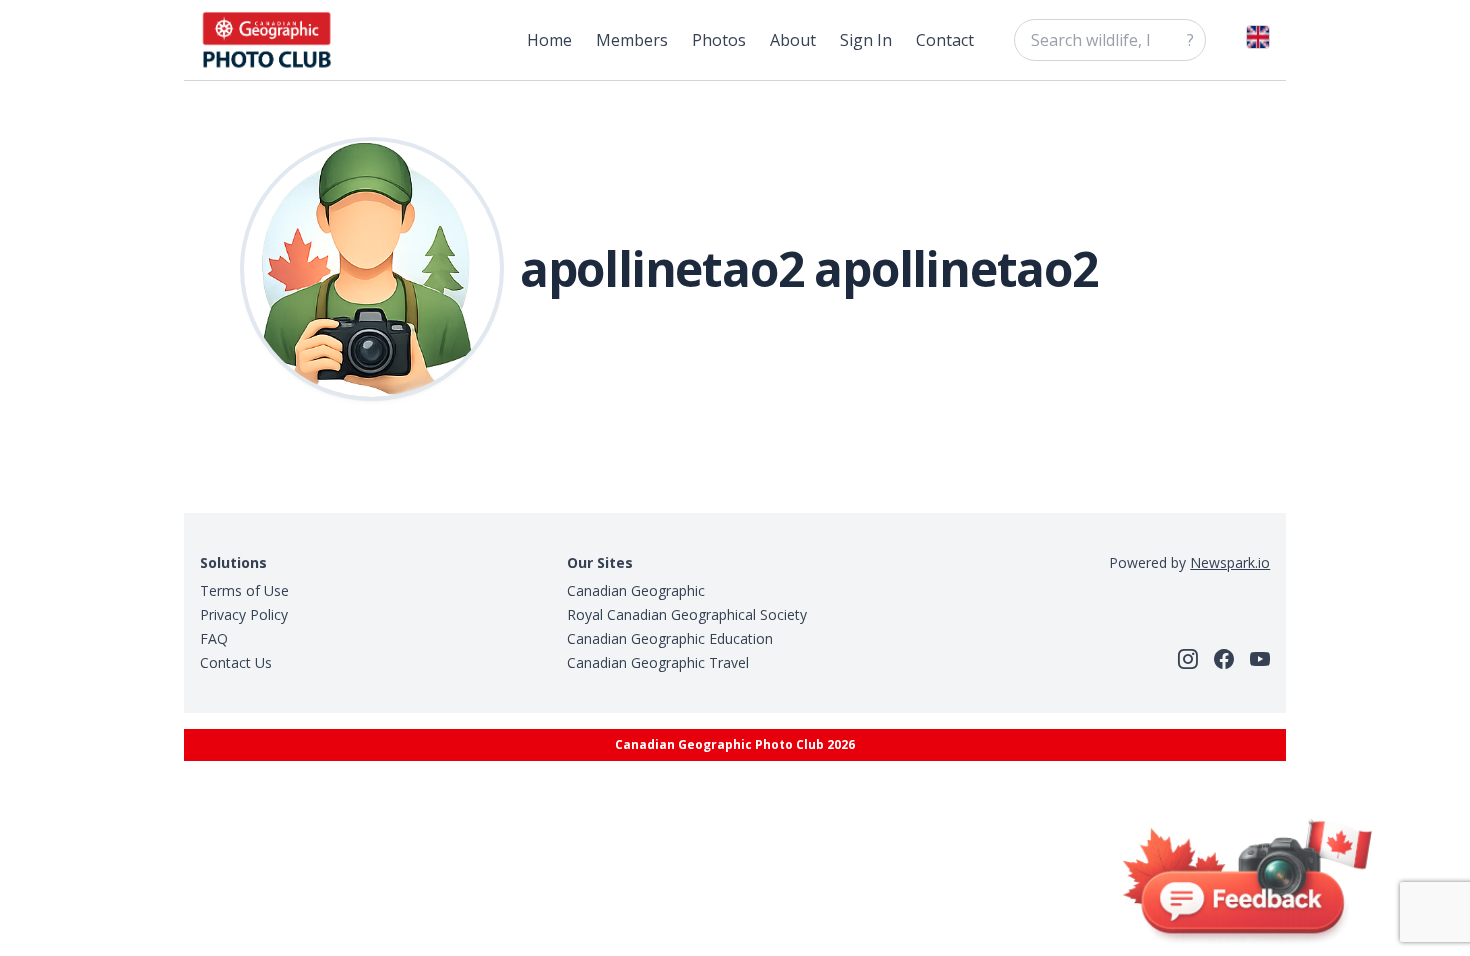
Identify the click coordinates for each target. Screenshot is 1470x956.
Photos (719, 40)
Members (632, 40)
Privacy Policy (244, 614)
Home (549, 40)
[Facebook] (1224, 659)
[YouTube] (1260, 659)
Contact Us (236, 662)
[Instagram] (1188, 659)
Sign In (866, 40)
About (793, 40)
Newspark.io (1230, 562)
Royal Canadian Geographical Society (687, 614)
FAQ (214, 638)
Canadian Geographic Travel (658, 662)
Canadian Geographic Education (670, 638)
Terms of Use (244, 590)
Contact (945, 40)
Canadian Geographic (636, 590)
